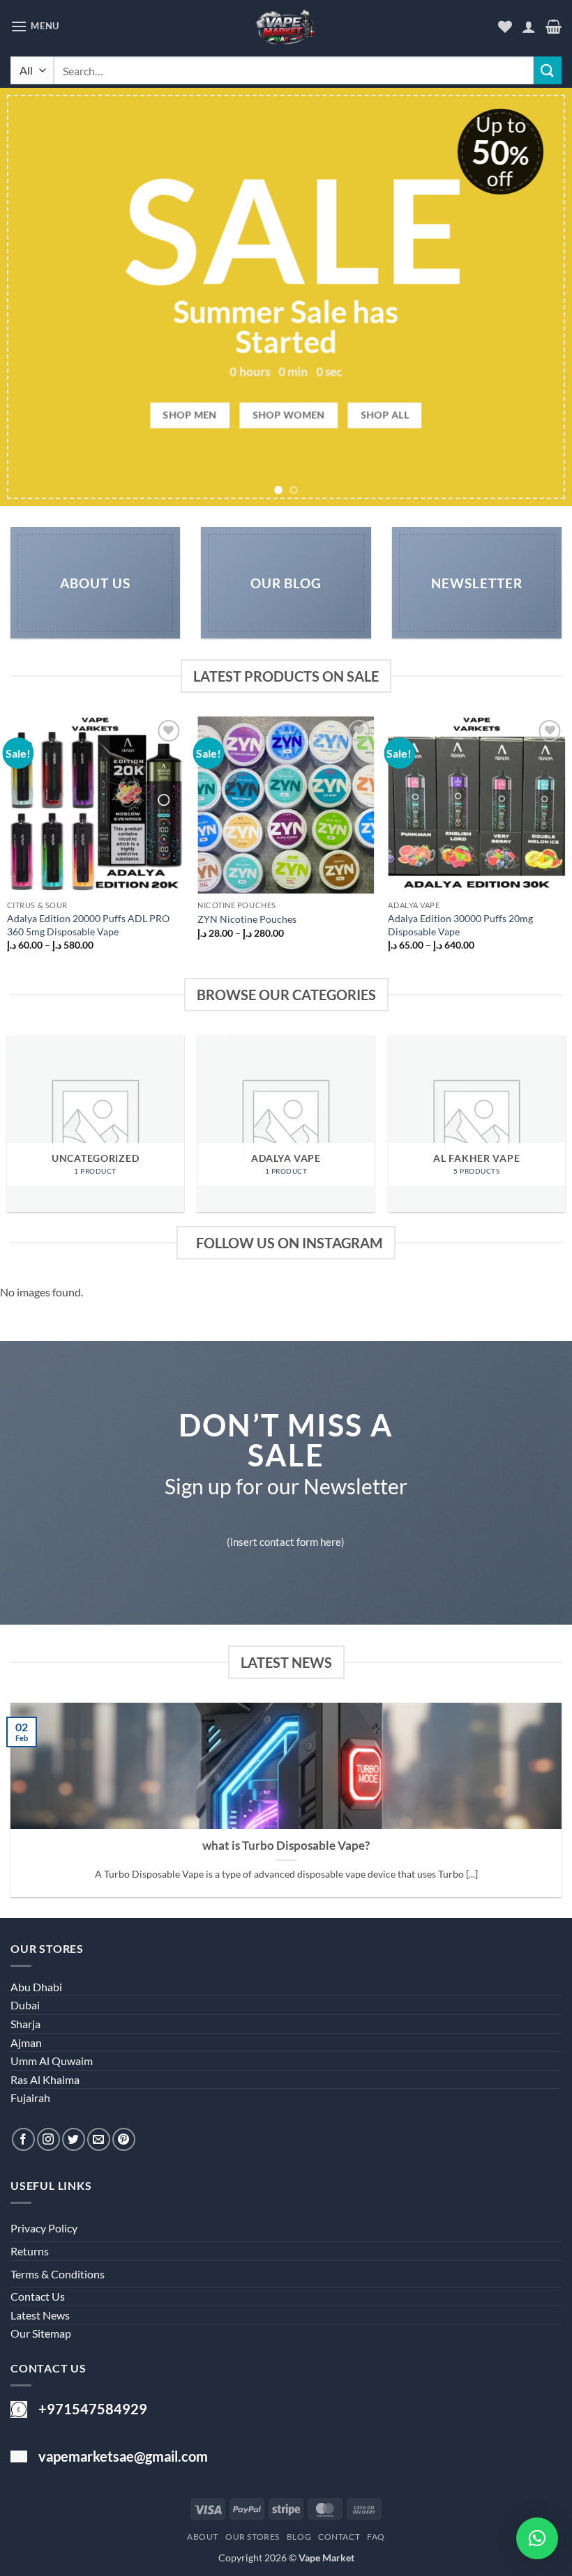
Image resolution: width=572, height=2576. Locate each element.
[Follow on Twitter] (74, 2139)
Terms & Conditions (58, 2274)
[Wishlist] (505, 26)
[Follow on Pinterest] (124, 2139)
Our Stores (253, 2537)
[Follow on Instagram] (48, 2139)
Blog (299, 2537)
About (203, 2537)
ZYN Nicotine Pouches (247, 919)
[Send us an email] (99, 2139)
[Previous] (29, 297)
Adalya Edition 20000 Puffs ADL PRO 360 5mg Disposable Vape (88, 925)
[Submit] (548, 70)
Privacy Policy (44, 2228)
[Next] (543, 297)
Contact (339, 2537)
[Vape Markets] (286, 30)
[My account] (529, 26)
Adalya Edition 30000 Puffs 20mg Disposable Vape (460, 925)
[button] (35, 26)
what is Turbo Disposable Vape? (286, 1846)
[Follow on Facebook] (23, 2139)
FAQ (376, 2537)
